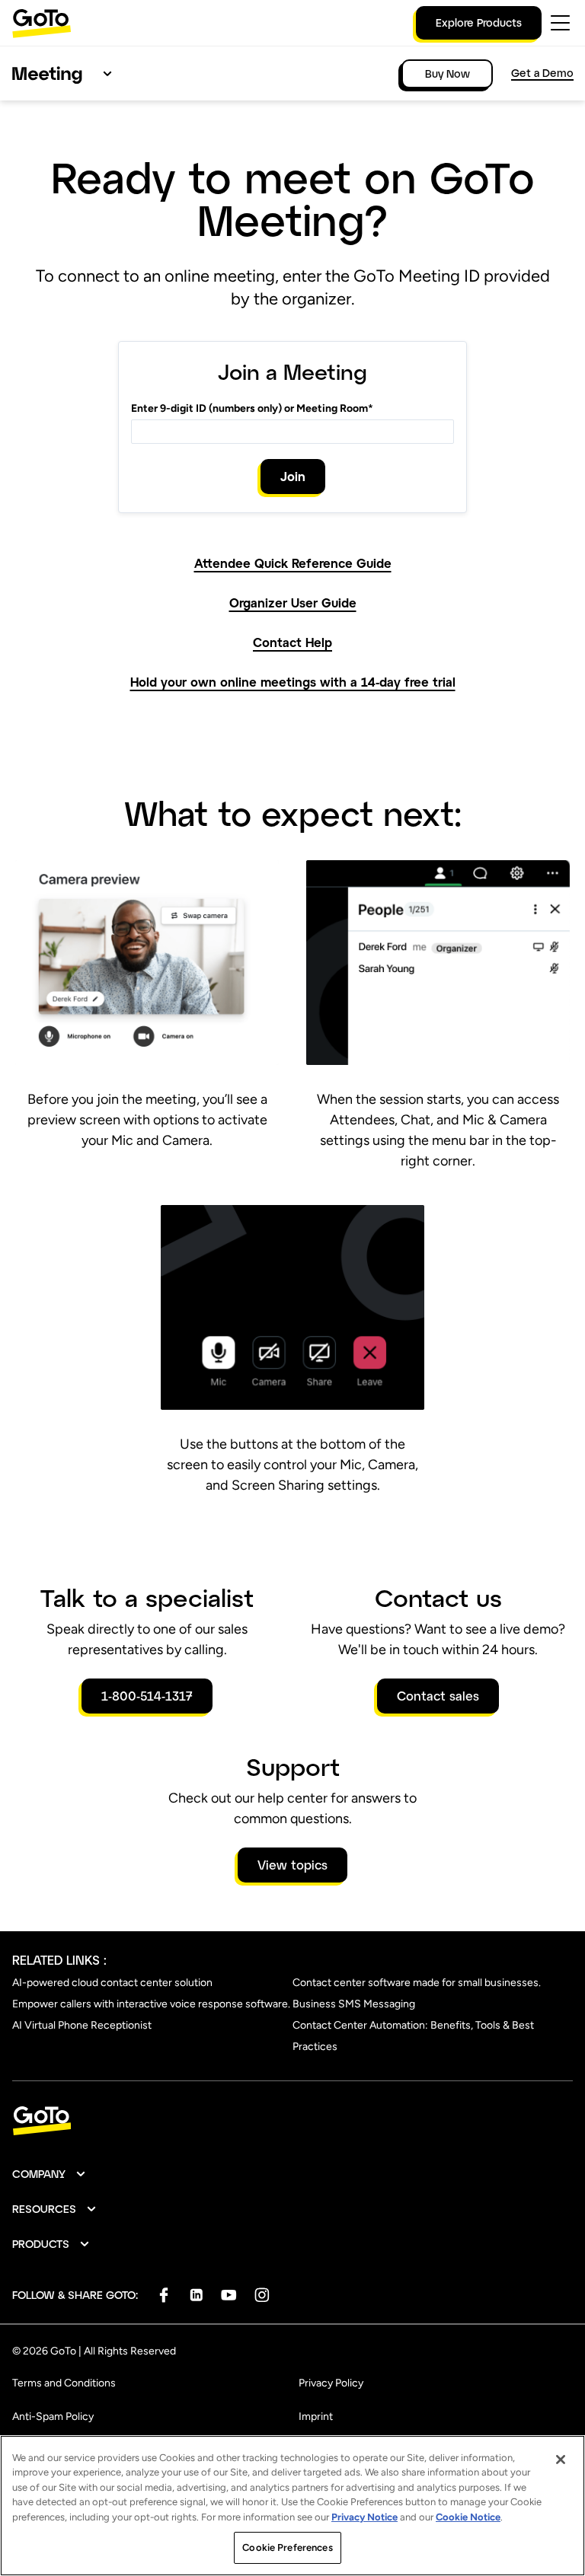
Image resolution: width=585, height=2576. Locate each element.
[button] (50, 2174)
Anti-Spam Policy (53, 2417)
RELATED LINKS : (59, 1960)
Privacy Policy (331, 2383)
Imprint (316, 2417)
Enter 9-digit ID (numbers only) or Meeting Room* (252, 408)
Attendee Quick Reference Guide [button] (293, 563)
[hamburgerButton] (560, 23)
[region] (292, 2506)
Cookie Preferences (287, 2547)
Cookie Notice (468, 2517)
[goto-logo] (292, 2121)
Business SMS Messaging (354, 2004)
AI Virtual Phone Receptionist (82, 2025)
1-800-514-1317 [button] (147, 1696)
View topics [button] (292, 1865)
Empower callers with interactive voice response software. (151, 2004)
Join (293, 476)
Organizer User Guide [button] (293, 603)
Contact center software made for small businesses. (417, 1983)
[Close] (561, 2460)
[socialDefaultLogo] (163, 2295)
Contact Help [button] (292, 642)
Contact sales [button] (438, 1696)
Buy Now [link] (448, 73)
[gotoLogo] (42, 23)
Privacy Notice (364, 2517)
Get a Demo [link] (542, 73)
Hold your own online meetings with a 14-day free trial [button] (293, 682)
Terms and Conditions (64, 2383)
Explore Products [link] (479, 22)
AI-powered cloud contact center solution (112, 1983)
